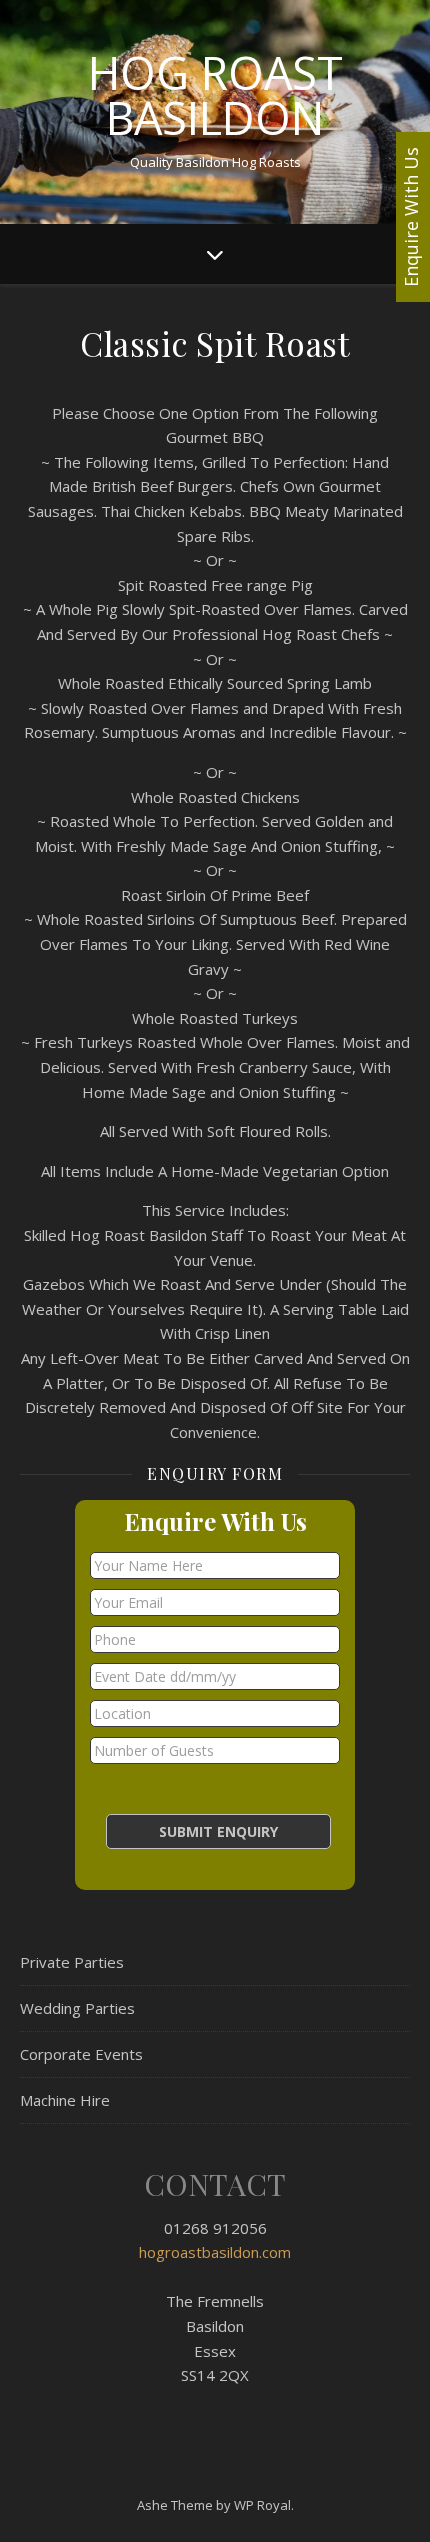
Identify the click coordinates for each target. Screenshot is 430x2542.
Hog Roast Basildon (215, 95)
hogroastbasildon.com (215, 2252)
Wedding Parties (77, 2008)
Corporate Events (81, 2054)
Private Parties (72, 1962)
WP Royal (262, 2505)
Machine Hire (65, 2100)
